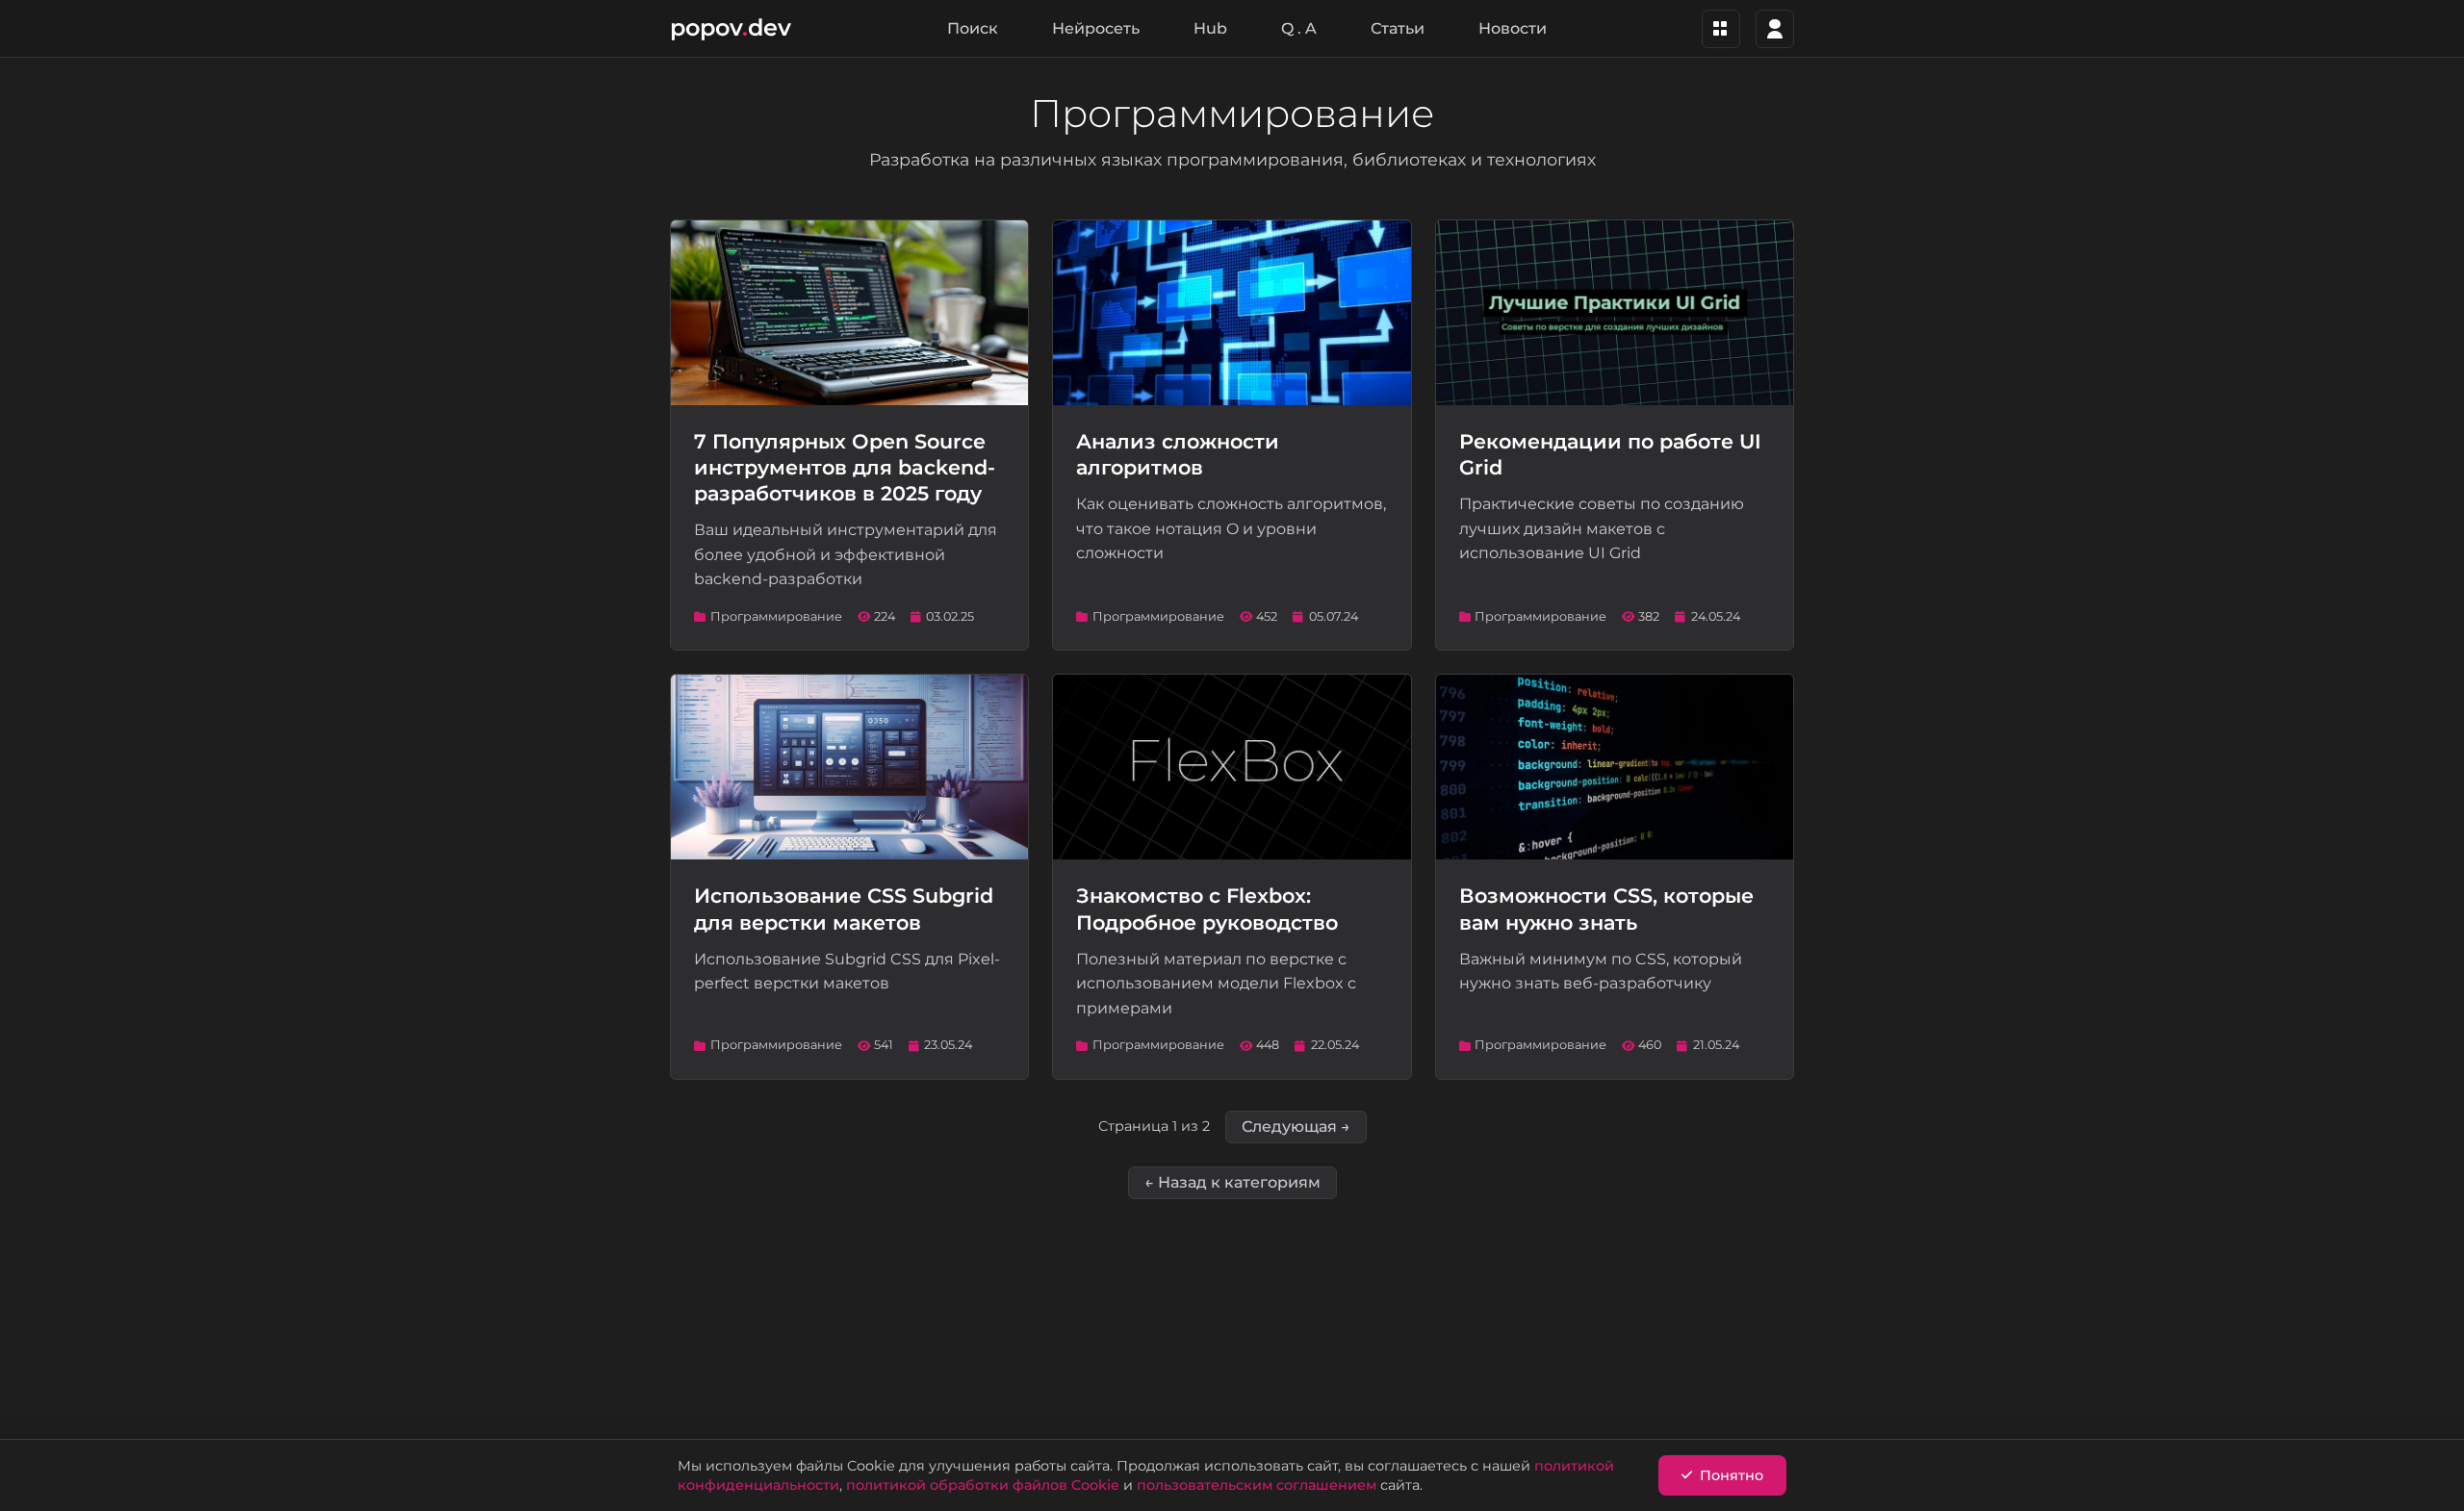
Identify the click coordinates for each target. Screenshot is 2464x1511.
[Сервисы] (1721, 29)
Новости (1513, 28)
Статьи (1398, 28)
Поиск (973, 28)
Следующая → (1296, 1127)
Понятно (1732, 1475)
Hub (1210, 28)
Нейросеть (1096, 28)
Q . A (1299, 28)
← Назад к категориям (1232, 1182)
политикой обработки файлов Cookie (983, 1485)
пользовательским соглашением (1257, 1485)
